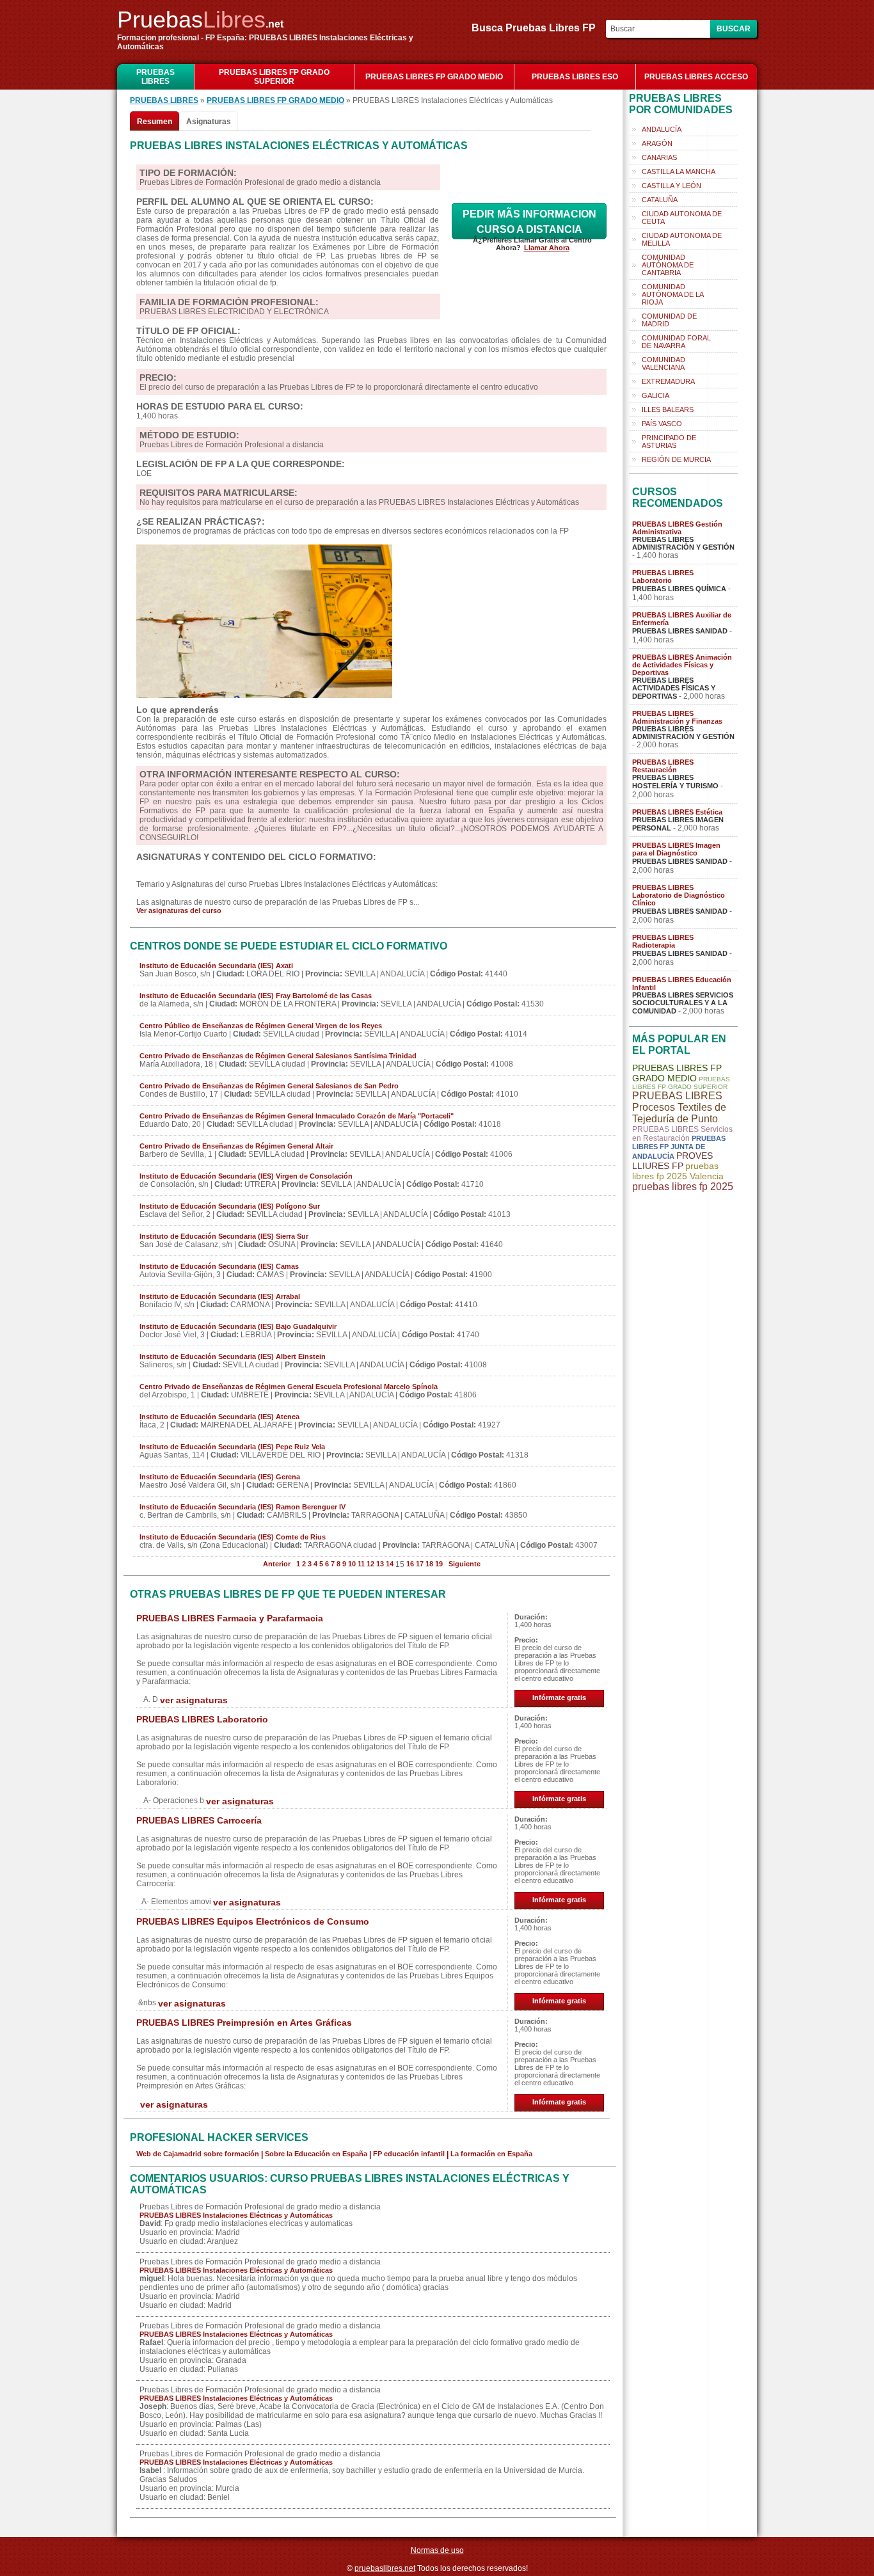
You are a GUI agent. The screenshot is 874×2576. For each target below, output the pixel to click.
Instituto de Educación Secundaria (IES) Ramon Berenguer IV (242, 1507)
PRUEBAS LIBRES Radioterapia (663, 941)
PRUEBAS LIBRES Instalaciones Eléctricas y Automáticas (236, 2215)
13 (380, 1564)
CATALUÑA (660, 200)
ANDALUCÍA (662, 129)
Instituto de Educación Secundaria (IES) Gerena (220, 1477)
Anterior (277, 1564)
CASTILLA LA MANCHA (679, 171)
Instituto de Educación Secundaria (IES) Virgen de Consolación (246, 1176)
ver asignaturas (194, 1700)
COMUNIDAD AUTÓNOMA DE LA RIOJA (673, 294)
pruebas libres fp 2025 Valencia (678, 1171)
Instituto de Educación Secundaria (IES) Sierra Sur (224, 1236)
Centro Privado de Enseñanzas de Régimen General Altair (236, 1146)
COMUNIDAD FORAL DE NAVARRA (676, 342)
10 (352, 1564)
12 (370, 1564)
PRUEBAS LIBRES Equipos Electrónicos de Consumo (253, 1921)
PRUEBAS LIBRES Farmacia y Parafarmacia (230, 1618)
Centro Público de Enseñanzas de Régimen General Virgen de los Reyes (261, 1026)
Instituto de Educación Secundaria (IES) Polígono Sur (230, 1206)
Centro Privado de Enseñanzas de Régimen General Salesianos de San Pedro (269, 1086)
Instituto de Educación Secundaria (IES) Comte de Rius (233, 1537)
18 (429, 1564)
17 (420, 1564)
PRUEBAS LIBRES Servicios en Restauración (682, 1134)
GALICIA (655, 395)
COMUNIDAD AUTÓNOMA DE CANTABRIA (668, 265)
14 (390, 1564)
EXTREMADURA (668, 381)
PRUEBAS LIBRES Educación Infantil (682, 983)
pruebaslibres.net (385, 2568)
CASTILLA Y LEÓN (671, 186)
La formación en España (491, 2154)
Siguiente (465, 1564)
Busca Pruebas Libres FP (537, 28)
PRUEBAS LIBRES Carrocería (199, 1820)
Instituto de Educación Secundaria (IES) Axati (216, 966)
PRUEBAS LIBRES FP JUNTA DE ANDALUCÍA (679, 1147)
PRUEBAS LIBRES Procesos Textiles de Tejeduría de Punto (679, 1107)
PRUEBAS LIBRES (155, 77)
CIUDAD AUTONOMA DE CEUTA (682, 218)
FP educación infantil (409, 2154)
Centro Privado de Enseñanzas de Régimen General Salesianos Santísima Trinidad (278, 1056)
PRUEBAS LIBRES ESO (575, 77)
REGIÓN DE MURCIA (676, 459)
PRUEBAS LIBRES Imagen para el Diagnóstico (676, 849)
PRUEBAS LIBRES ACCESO (696, 77)
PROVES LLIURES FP (672, 1161)
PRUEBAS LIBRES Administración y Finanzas (677, 717)
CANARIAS (659, 157)
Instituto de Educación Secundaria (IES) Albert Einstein (233, 1356)
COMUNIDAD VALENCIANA (663, 363)
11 (361, 1564)
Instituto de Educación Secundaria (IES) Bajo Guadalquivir (238, 1326)
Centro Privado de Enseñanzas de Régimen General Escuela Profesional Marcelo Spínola (289, 1387)
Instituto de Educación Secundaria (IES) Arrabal (220, 1296)
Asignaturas (209, 122)
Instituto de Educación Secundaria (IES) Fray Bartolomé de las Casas (256, 996)
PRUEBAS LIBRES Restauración (663, 766)
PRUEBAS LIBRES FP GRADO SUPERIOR (274, 77)
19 (439, 1564)
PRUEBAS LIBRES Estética (677, 812)
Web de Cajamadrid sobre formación (198, 2154)
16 (410, 1564)
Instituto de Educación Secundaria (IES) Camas (219, 1266)
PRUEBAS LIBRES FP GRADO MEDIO (434, 77)
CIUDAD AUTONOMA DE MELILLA (682, 239)
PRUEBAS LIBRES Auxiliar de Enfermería (682, 619)
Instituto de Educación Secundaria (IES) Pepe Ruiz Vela (232, 1447)
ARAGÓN (657, 143)
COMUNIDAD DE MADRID (669, 320)
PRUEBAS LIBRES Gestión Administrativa (677, 528)
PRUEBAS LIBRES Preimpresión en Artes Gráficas (244, 2023)
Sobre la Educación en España (316, 2154)
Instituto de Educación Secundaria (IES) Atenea (219, 1417)
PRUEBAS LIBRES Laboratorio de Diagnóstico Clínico (679, 895)
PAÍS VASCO (662, 424)
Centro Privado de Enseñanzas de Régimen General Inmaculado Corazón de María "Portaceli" (297, 1116)
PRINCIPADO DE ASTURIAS (669, 441)
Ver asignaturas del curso (179, 910)
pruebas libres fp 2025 (683, 1187)
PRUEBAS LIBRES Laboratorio (202, 1719)
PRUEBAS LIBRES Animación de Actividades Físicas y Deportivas (682, 665)
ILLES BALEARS (668, 409)
